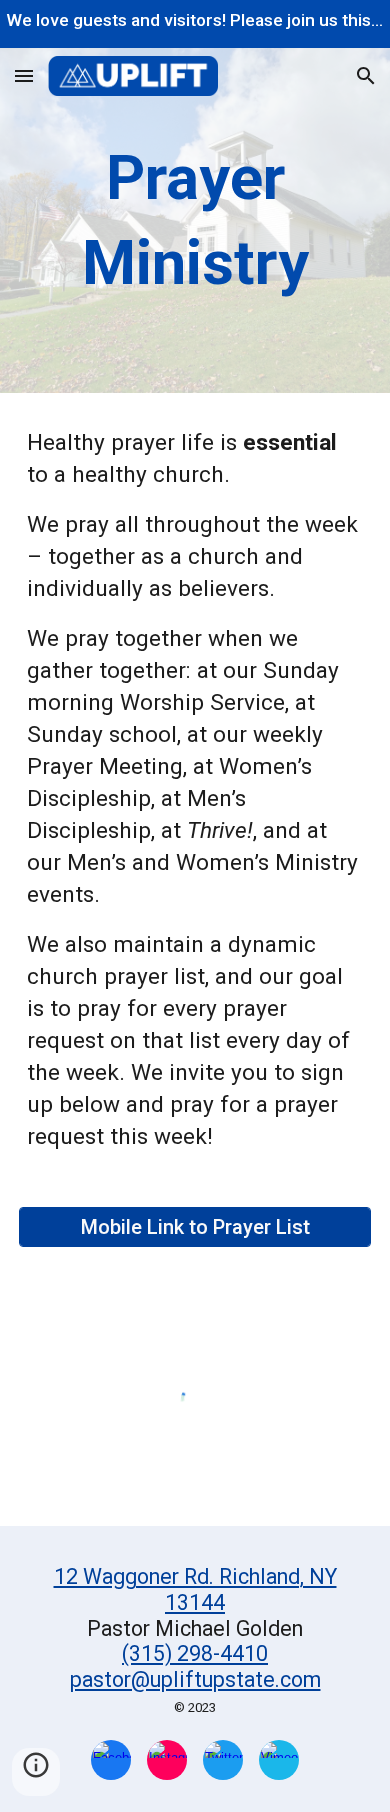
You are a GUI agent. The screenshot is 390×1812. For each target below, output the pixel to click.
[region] (195, 24)
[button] (24, 75)
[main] (195, 220)
